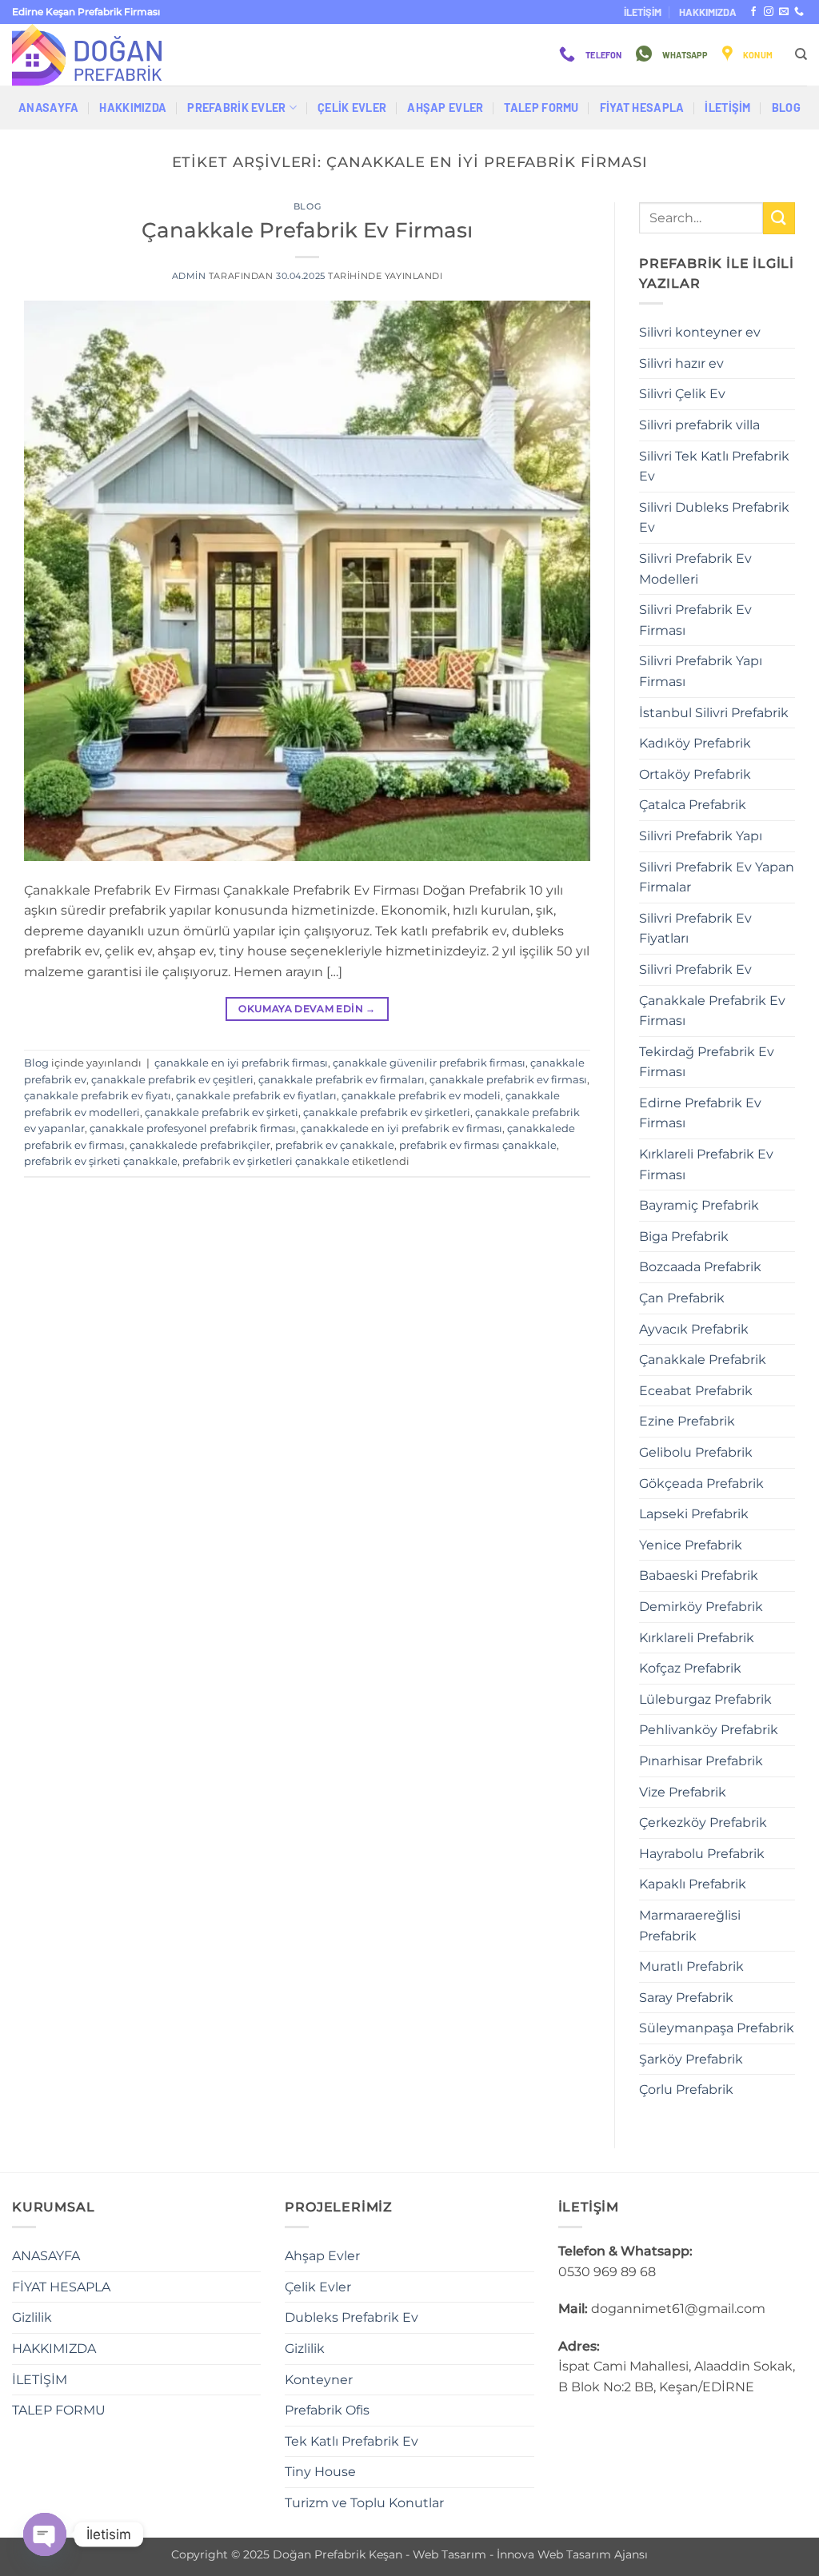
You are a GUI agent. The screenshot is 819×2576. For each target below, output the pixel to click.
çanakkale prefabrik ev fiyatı (98, 1096)
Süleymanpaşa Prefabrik (717, 2028)
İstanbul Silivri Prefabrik (714, 713)
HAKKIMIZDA (708, 12)
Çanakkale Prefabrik (703, 1360)
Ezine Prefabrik (687, 1421)
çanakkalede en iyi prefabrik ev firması (402, 1128)
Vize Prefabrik (683, 1792)
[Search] (801, 54)
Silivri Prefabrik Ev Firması (695, 620)
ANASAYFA (48, 108)
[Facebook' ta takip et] (753, 12)
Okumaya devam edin (307, 1009)
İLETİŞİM (643, 12)
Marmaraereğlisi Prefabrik (690, 1926)
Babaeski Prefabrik (699, 1575)
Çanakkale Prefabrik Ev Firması (307, 230)
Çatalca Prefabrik (693, 805)
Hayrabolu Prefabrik (702, 1854)
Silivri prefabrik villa (699, 425)
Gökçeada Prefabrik (701, 1483)
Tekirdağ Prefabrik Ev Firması (707, 1062)
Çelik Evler (352, 108)
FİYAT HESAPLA (642, 108)
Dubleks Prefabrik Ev (352, 2317)
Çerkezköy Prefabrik (703, 1822)
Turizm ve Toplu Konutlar (364, 2503)
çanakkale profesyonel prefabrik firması (193, 1128)
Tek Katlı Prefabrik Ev (352, 2441)
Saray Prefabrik (686, 1998)
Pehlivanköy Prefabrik (709, 1730)
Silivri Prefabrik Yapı (701, 836)
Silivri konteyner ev (700, 332)
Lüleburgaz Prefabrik (705, 1699)
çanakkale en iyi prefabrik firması (241, 1063)
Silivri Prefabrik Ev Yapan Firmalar (717, 877)
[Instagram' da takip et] (769, 12)
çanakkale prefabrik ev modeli (421, 1096)
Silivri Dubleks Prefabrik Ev (714, 518)
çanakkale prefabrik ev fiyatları (256, 1096)
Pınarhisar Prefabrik (701, 1761)
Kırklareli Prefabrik (697, 1638)
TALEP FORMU (541, 108)
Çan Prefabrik (682, 1298)
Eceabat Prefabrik (696, 1391)
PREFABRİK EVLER (236, 108)
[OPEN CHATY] (45, 2534)
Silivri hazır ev (681, 363)
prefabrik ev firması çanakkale (478, 1145)
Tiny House (320, 2472)
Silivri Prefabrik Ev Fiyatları (695, 929)
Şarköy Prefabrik (691, 2059)
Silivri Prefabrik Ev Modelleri (695, 569)
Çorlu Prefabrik (686, 2090)
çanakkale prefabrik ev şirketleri (387, 1113)
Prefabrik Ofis (327, 2410)
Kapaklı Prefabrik (693, 1884)
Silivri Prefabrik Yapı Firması (701, 671)
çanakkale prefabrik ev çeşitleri (172, 1080)
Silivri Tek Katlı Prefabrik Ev (714, 467)
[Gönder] (779, 218)
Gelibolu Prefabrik (696, 1452)
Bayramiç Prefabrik (699, 1205)
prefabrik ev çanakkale (335, 1145)
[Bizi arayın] (799, 12)
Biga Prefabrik (684, 1236)
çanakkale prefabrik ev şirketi (222, 1113)
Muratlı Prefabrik (691, 1966)
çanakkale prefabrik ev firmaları (342, 1080)
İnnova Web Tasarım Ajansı (572, 2554)
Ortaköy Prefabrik (695, 774)
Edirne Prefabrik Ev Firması (700, 1113)
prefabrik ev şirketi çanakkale (101, 1161)
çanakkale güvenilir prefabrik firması (429, 1063)
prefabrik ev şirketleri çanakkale (266, 1161)
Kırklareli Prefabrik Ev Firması (706, 1164)
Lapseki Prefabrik (694, 1514)
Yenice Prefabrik (691, 1545)
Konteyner (319, 2380)
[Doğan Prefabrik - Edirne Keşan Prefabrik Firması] (92, 55)
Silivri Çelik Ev (682, 394)
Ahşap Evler (445, 108)
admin (189, 276)
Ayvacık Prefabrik (694, 1329)
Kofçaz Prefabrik (690, 1668)
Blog (786, 108)
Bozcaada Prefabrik (700, 1267)
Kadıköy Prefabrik (695, 743)
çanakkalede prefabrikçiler (200, 1145)
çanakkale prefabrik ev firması (508, 1080)
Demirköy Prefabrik (701, 1607)
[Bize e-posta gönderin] (784, 12)
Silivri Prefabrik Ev (695, 969)
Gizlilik (32, 2317)
